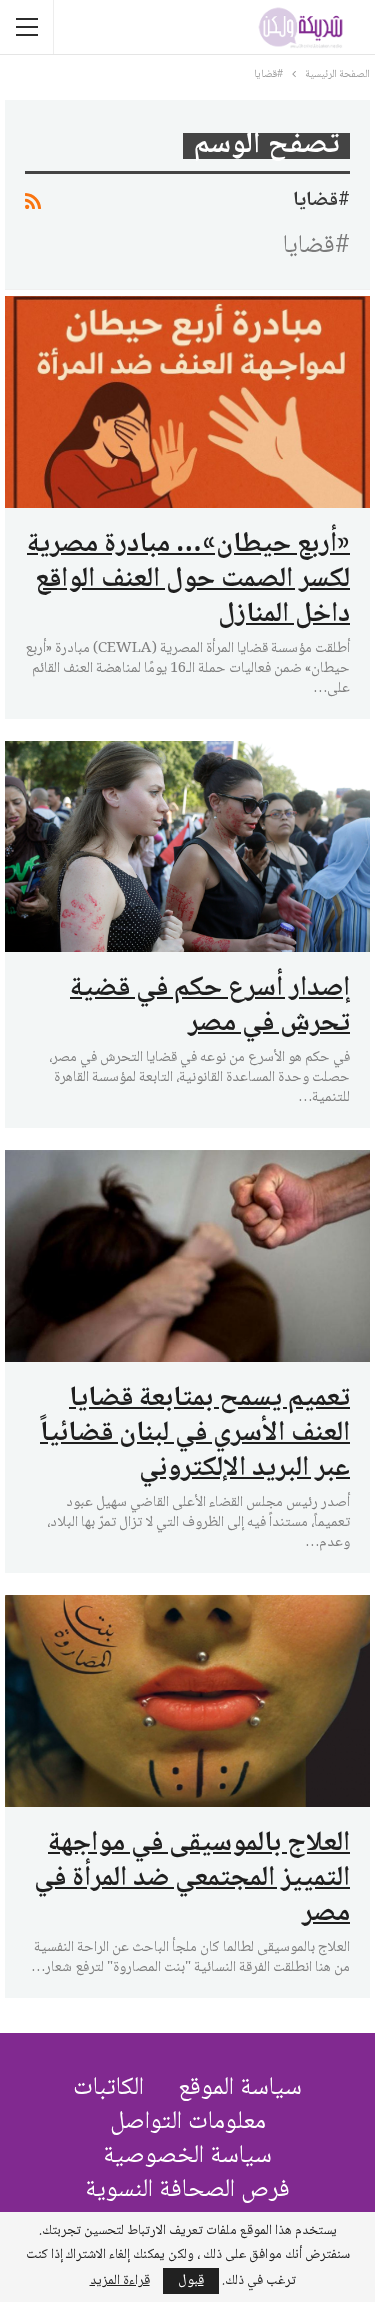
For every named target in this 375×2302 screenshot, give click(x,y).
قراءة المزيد (120, 2281)
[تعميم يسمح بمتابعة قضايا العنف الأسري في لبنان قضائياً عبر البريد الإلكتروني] (187, 1256)
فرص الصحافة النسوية (187, 2190)
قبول (191, 2281)
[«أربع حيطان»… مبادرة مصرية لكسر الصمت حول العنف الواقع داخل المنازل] (187, 402)
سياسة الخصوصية (187, 2156)
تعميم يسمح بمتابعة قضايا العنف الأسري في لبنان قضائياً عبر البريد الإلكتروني (195, 1434)
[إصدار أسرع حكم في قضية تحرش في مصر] (187, 847)
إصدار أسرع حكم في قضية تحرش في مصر (210, 1006)
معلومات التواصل (188, 2122)
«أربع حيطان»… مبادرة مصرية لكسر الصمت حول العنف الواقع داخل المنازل (188, 580)
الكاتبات (108, 2088)
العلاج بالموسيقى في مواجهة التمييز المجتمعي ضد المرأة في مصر (192, 1879)
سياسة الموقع (240, 2088)
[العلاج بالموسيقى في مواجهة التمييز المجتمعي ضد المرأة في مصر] (187, 1701)
